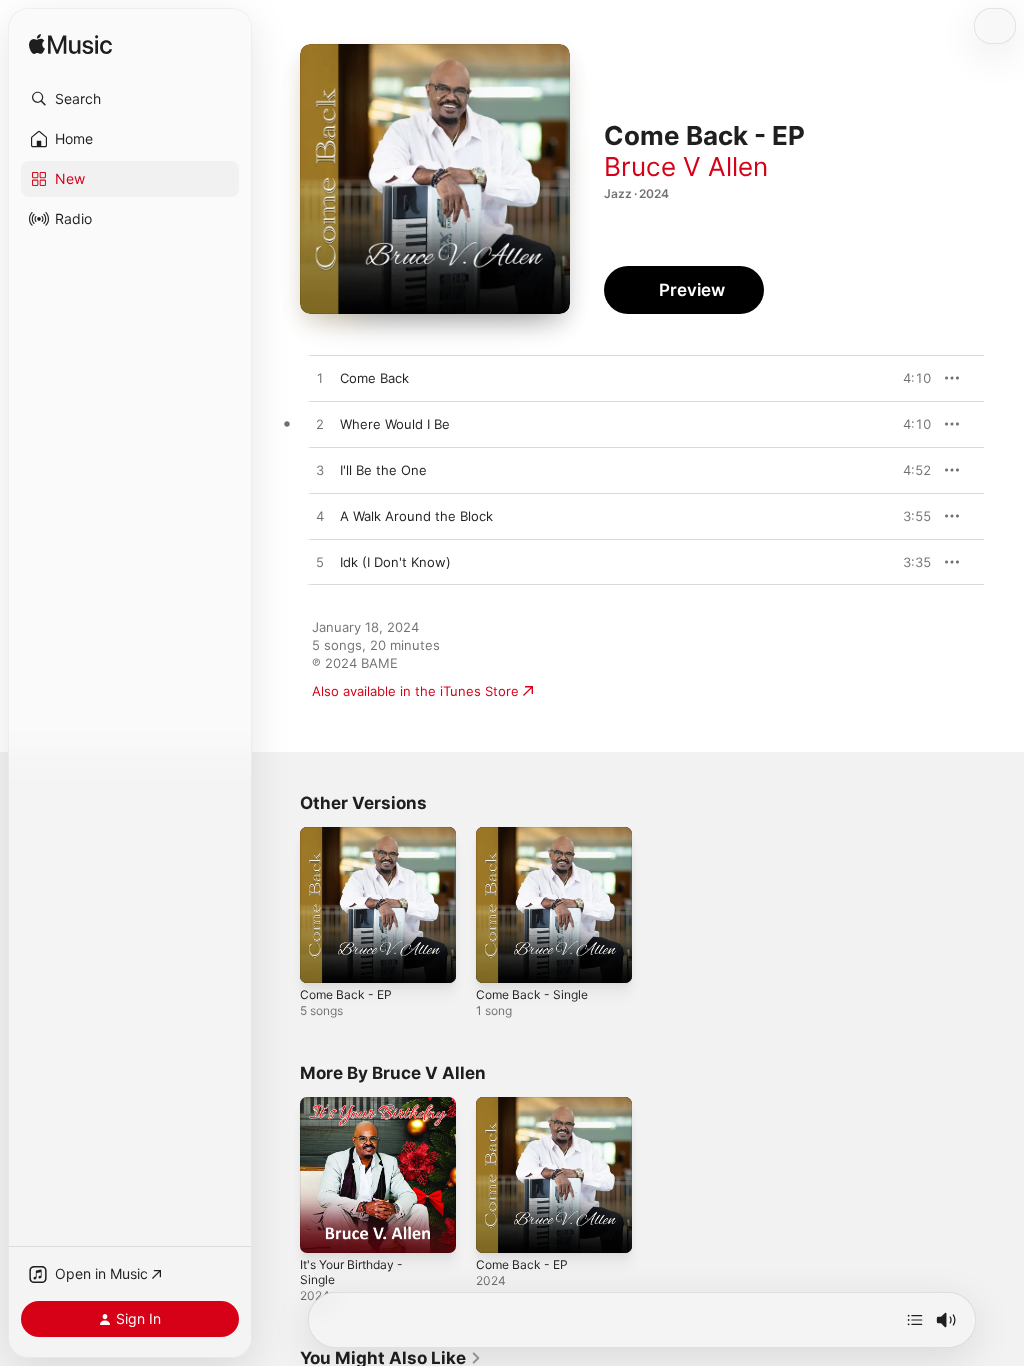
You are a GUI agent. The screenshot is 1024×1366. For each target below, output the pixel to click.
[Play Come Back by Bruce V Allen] (320, 379)
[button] (130, 99)
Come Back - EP (346, 994)
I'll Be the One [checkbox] (383, 470)
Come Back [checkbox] (374, 378)
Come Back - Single (532, 994)
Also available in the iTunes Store (415, 691)
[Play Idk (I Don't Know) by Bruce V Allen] (320, 563)
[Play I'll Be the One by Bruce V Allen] (320, 471)
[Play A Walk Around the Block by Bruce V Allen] (320, 517)
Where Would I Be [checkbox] (395, 424)
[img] (70, 45)
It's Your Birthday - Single (351, 1272)
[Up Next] (915, 1320)
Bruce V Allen (686, 166)
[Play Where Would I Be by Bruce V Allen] (320, 425)
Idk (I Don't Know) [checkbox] (395, 562)
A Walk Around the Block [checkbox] (416, 516)
